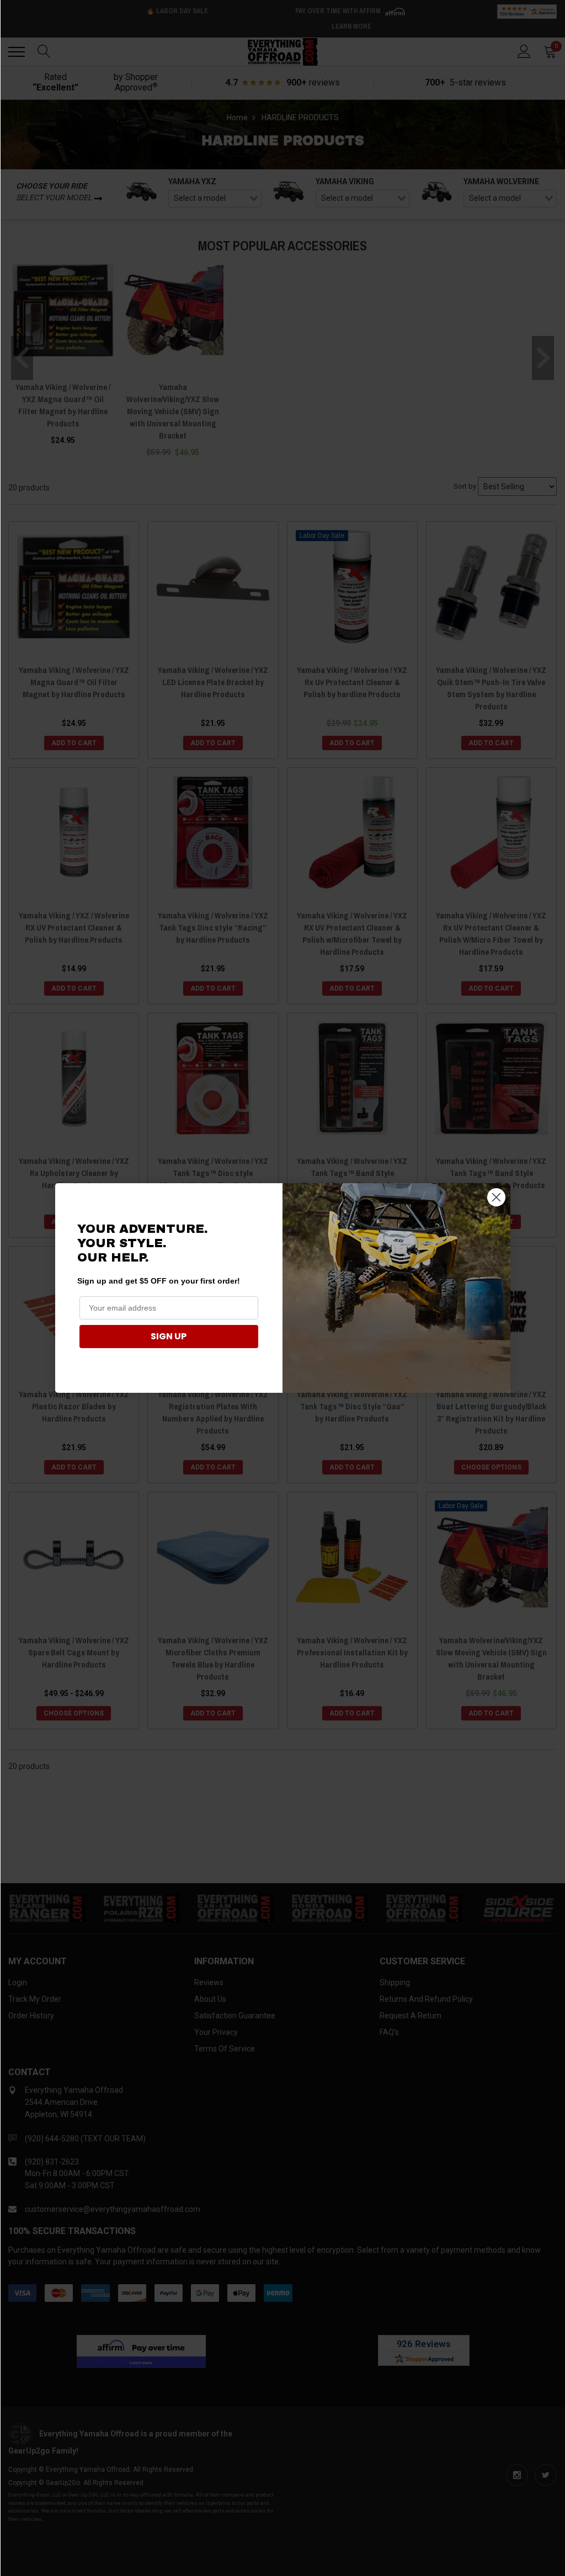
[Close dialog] (496, 1197)
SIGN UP (169, 1336)
